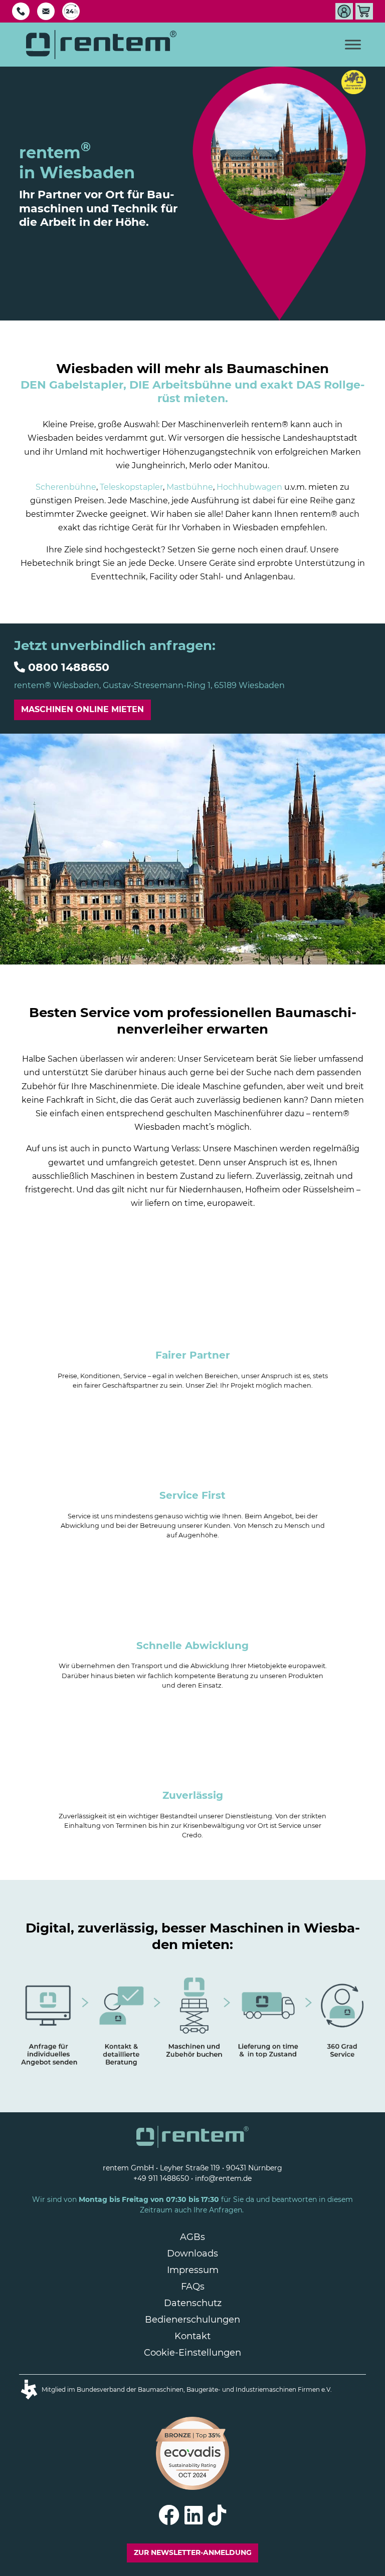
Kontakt (192, 2336)
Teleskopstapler (131, 487)
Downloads (192, 2253)
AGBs (192, 2237)
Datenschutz (193, 2303)
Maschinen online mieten (82, 709)
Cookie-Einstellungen (192, 2353)
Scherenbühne (66, 487)
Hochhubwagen (249, 487)
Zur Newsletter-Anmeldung (193, 2552)
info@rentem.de (223, 2178)
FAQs (193, 2287)
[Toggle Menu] (353, 44)
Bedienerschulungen (192, 2320)
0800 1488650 (69, 667)
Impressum (193, 2270)
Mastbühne (190, 487)
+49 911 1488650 (161, 2178)
